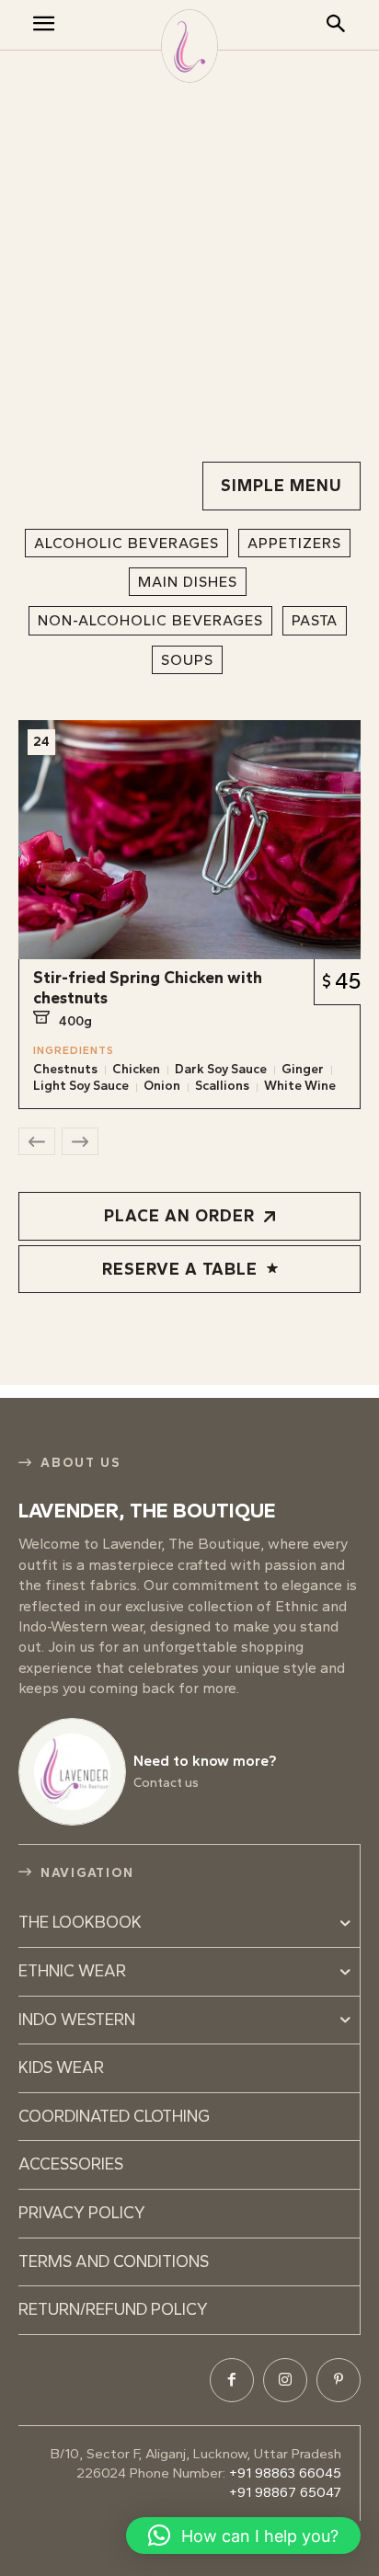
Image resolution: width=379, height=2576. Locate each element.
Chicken (136, 1070)
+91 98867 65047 (285, 2492)
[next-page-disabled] (80, 1141)
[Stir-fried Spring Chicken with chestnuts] (189, 840)
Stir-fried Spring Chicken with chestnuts (148, 988)
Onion (162, 1086)
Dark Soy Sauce (221, 1070)
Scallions (222, 1086)
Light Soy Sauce (81, 1086)
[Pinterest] (339, 2380)
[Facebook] (232, 2380)
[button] (243, 2536)
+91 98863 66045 (285, 2473)
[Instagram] (285, 2380)
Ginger (303, 1070)
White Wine (300, 1086)
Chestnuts (65, 1070)
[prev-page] (37, 1141)
